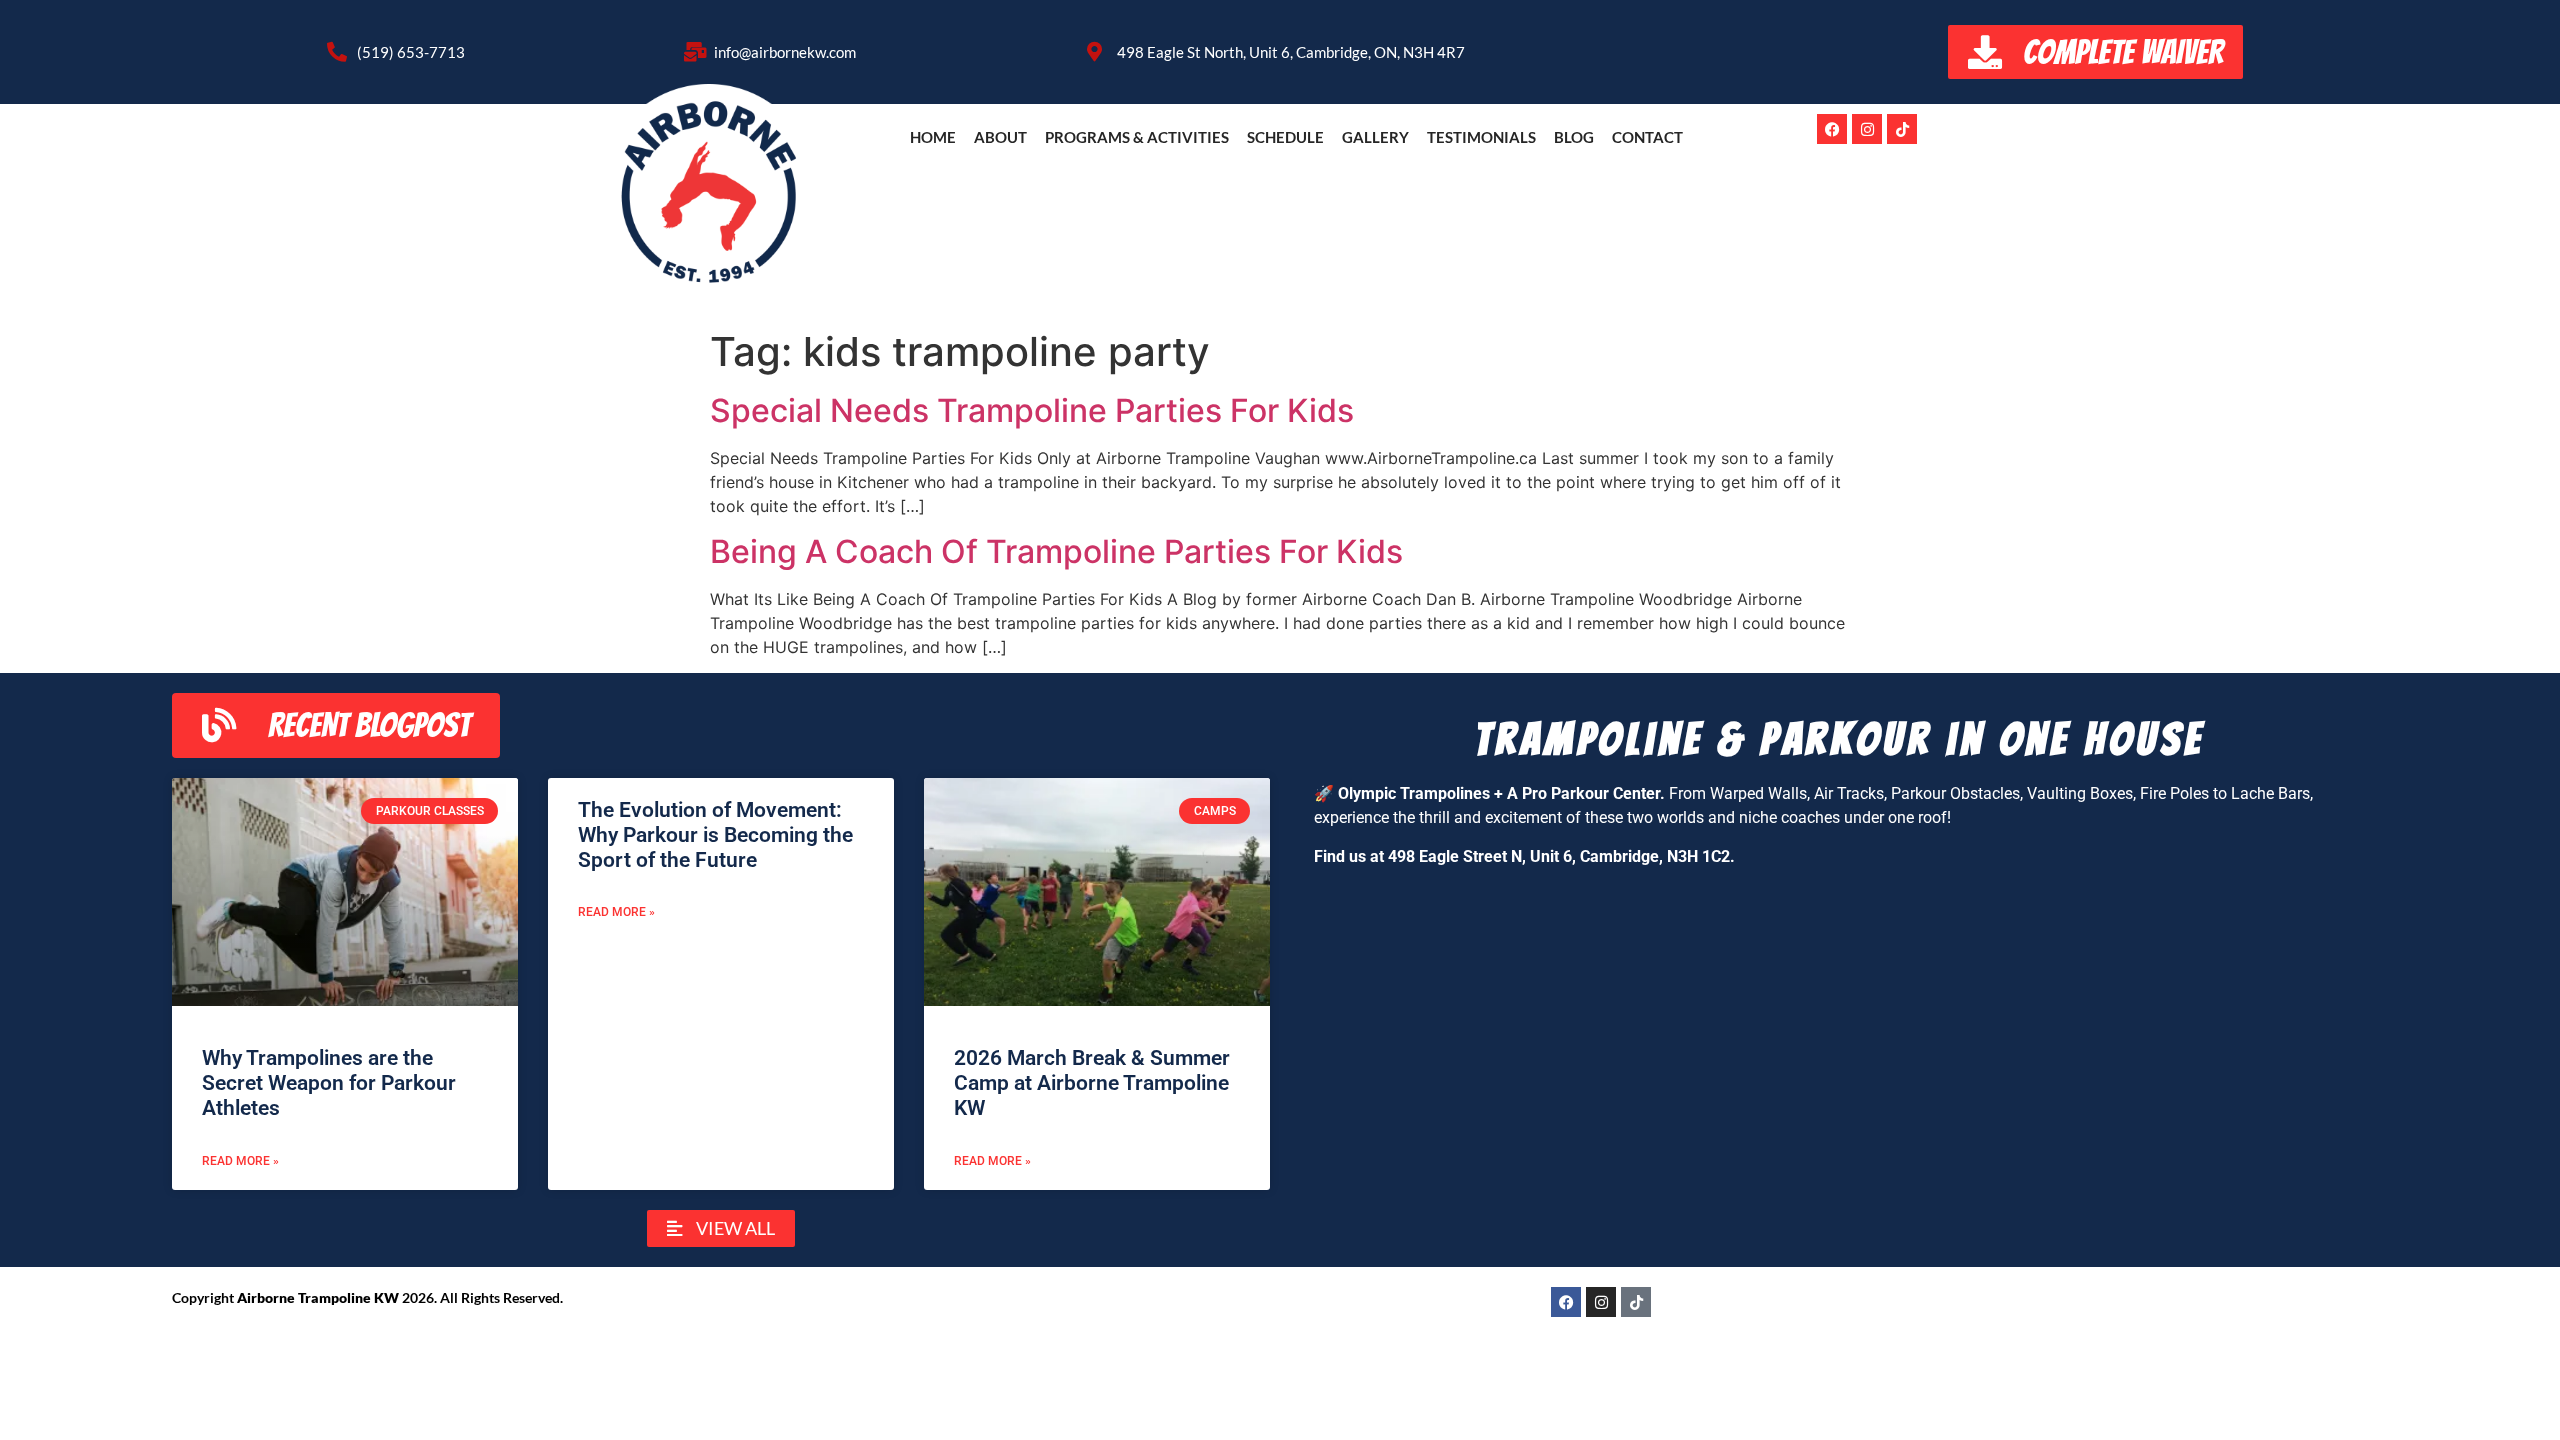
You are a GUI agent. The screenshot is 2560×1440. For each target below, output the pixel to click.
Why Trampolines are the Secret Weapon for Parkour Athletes (329, 1083)
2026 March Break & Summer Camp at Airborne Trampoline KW (1092, 1083)
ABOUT (1000, 137)
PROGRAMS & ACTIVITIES (1137, 137)
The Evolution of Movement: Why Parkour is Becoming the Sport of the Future (715, 835)
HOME (933, 137)
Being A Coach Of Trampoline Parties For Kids (1056, 551)
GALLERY (1375, 137)
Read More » (240, 1161)
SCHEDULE (1285, 137)
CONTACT (1647, 137)
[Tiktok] (1902, 129)
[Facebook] (1832, 129)
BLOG (1574, 137)
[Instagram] (1867, 129)
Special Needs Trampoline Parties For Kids (1032, 410)
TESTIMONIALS (1481, 137)
